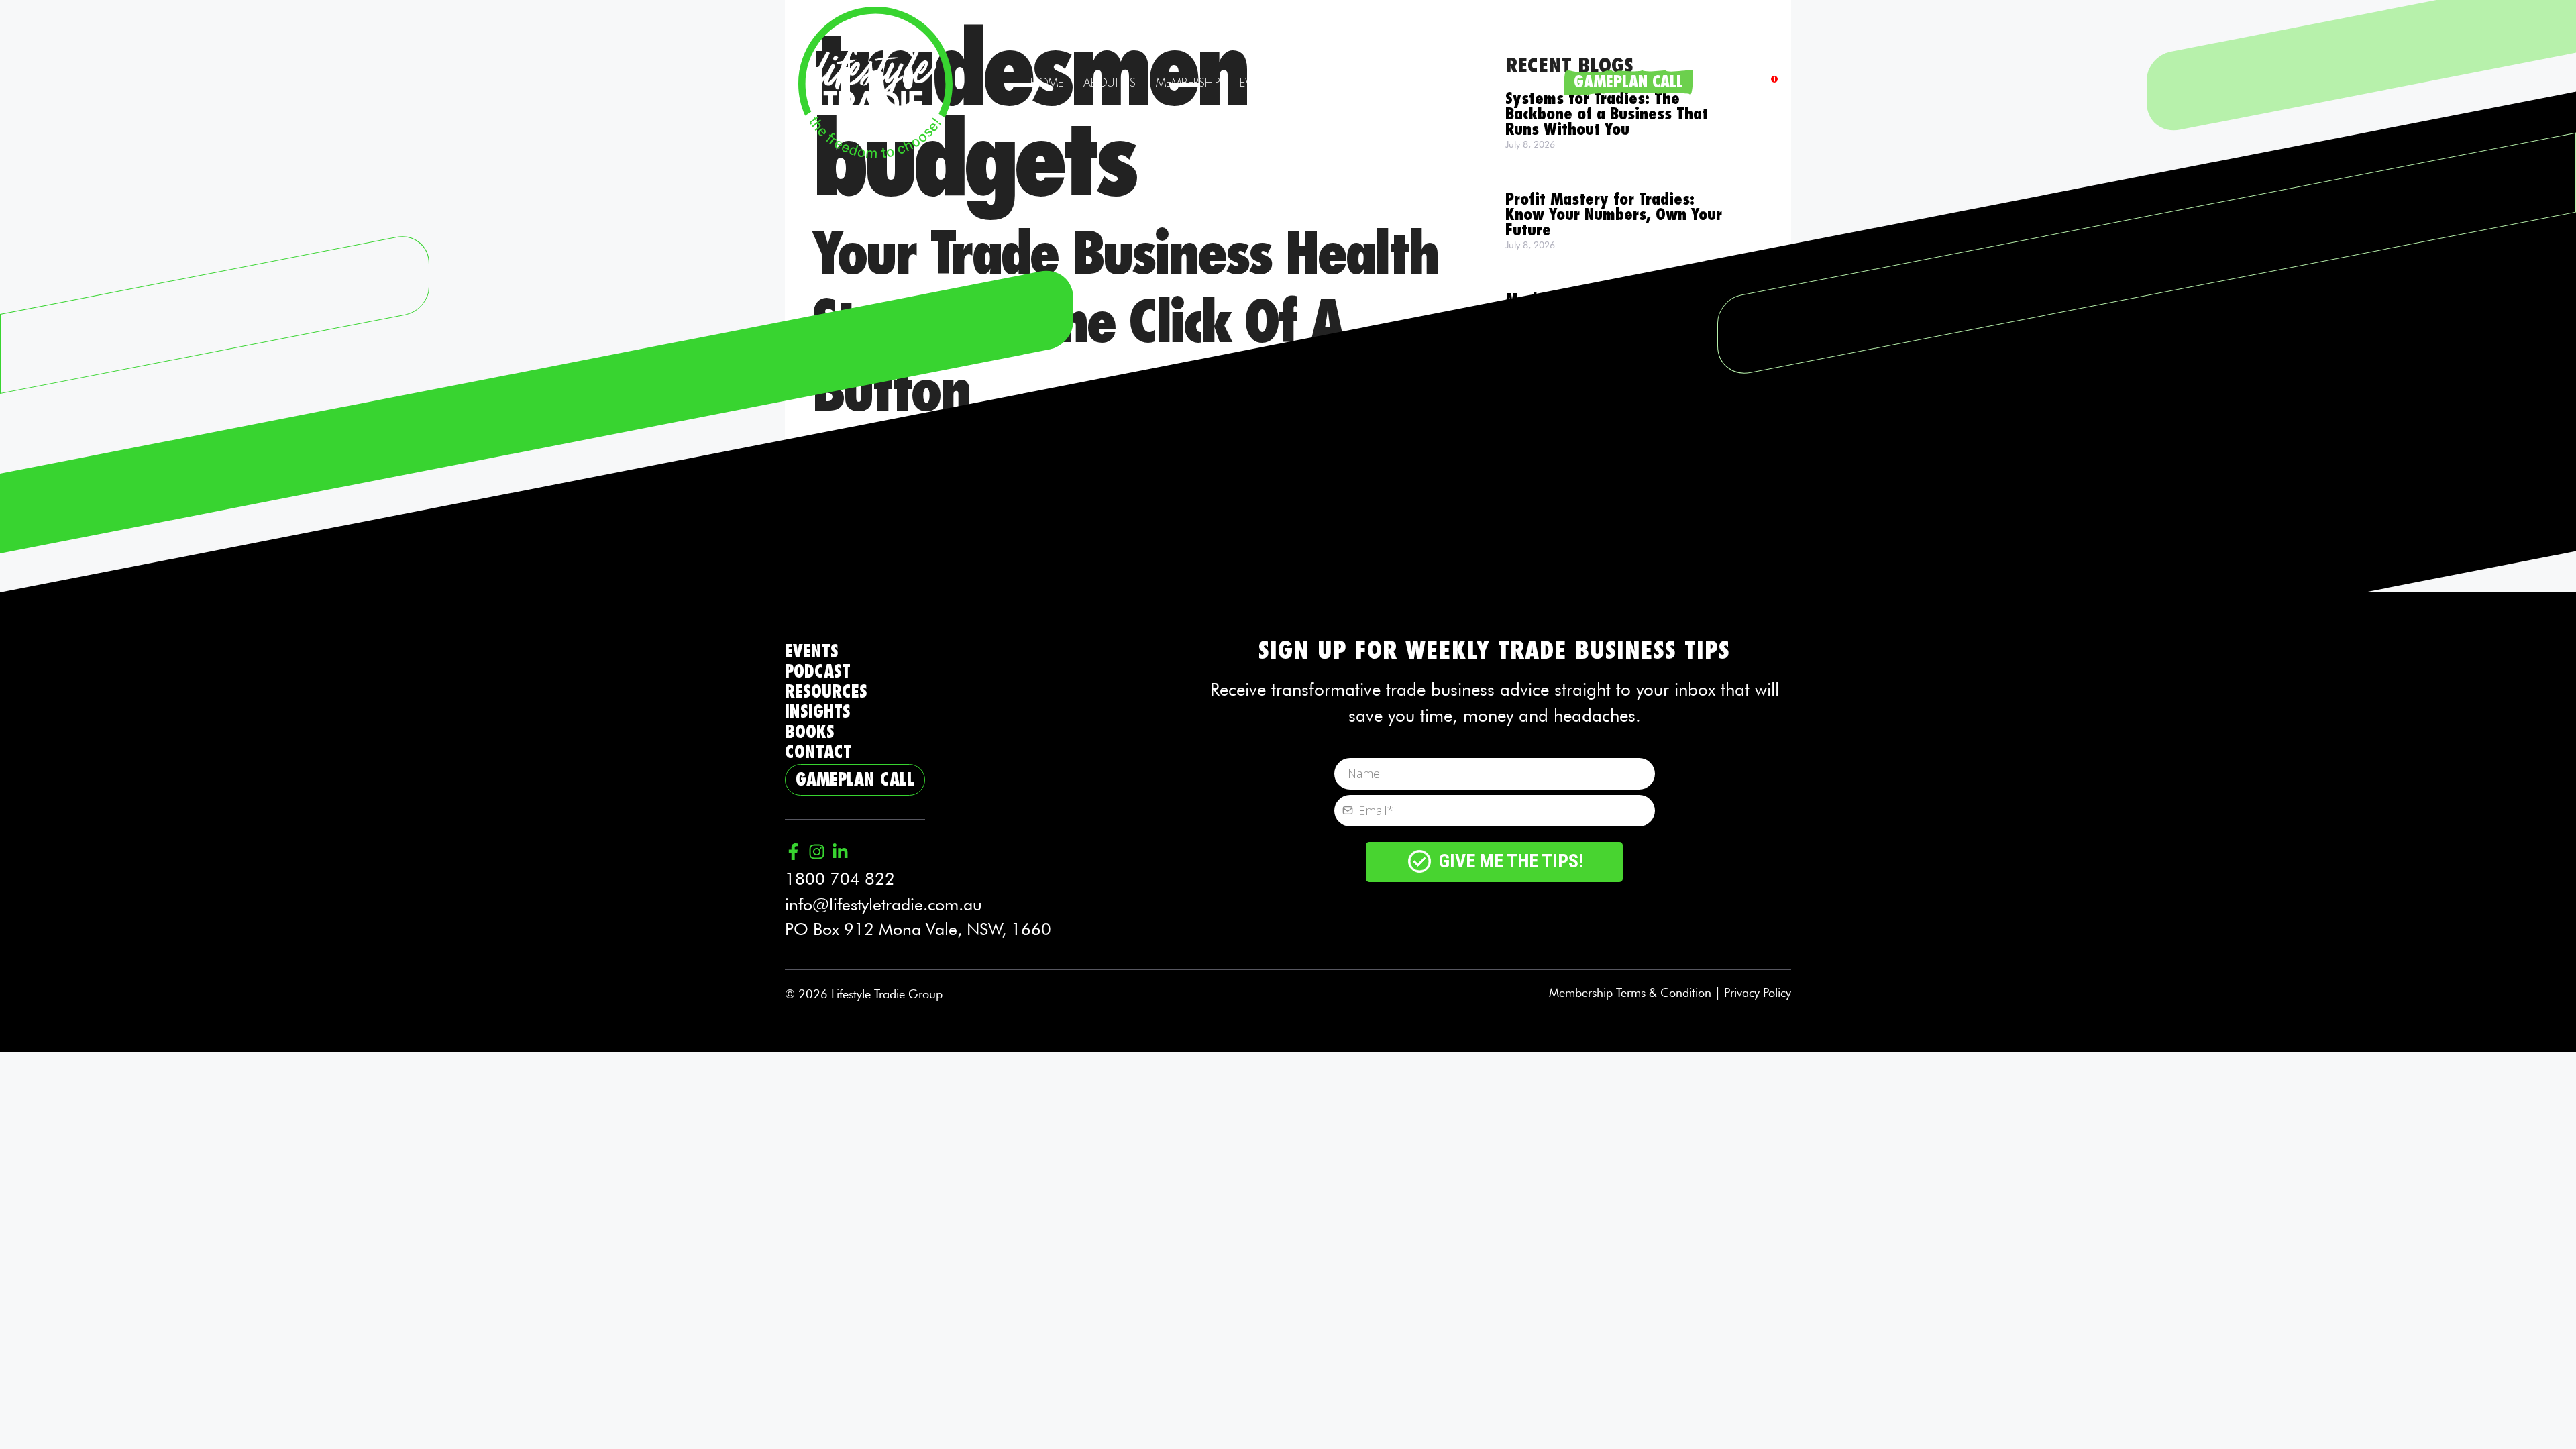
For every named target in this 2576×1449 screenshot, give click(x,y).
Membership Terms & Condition (1630, 992)
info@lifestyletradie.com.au (883, 904)
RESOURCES (826, 692)
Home (1047, 83)
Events (1258, 83)
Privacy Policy (1758, 992)
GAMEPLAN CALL (1628, 82)
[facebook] (1769, 83)
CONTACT (818, 752)
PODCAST (818, 672)
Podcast (1320, 83)
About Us (1110, 83)
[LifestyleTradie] (875, 80)
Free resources (1423, 83)
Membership (1188, 83)
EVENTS (812, 652)
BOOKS (810, 732)
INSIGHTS (818, 712)
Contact (1528, 83)
